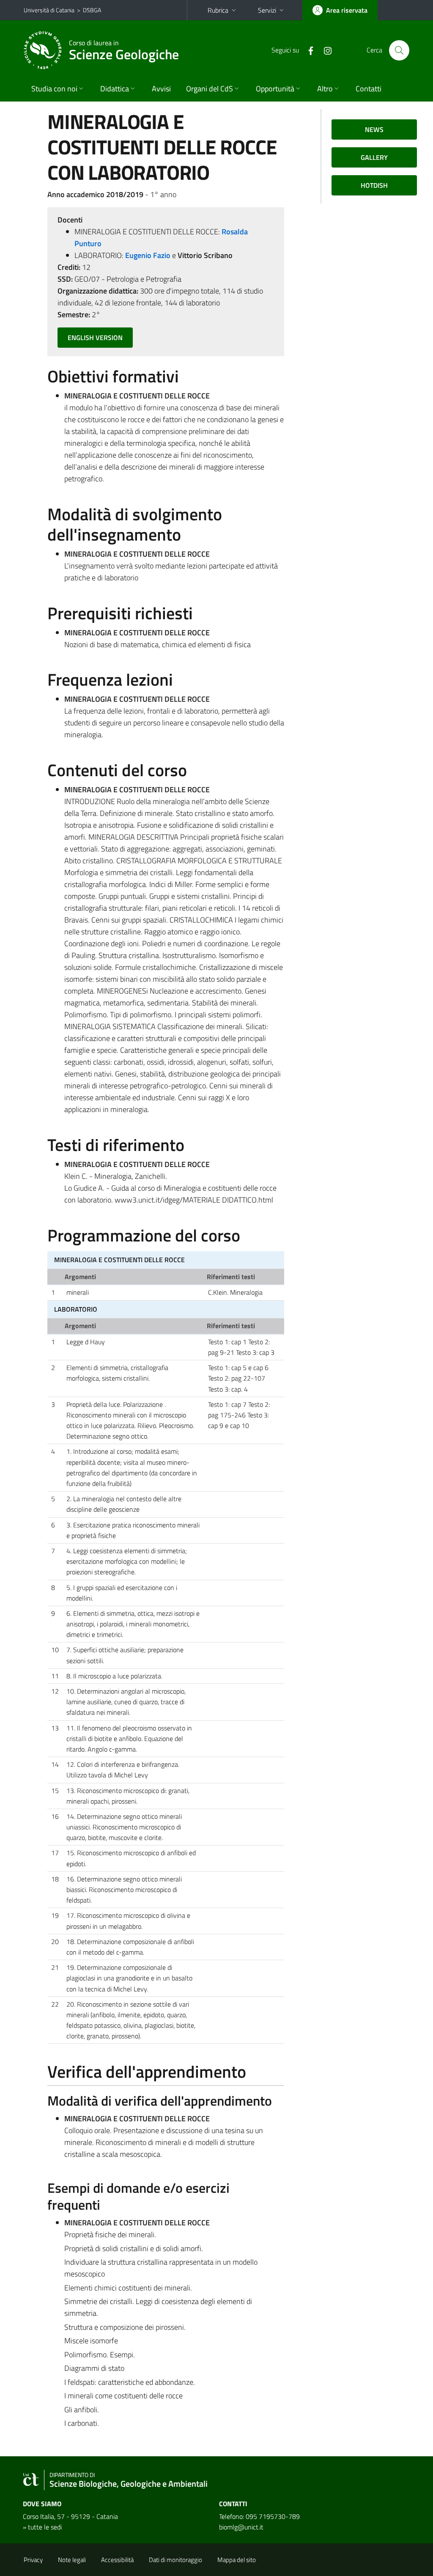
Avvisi (161, 89)
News (374, 129)
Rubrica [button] (218, 10)
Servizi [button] (267, 10)
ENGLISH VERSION (95, 338)
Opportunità (275, 89)
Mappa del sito (237, 2560)
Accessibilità (117, 2560)
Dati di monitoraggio (175, 2560)
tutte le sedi (45, 2527)
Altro (325, 89)
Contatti (369, 89)
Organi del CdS (210, 89)
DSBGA (92, 10)
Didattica (115, 89)
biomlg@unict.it (241, 2527)
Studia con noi (54, 89)
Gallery (374, 157)
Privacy (33, 2560)
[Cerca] (399, 50)
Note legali (72, 2560)
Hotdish (374, 185)
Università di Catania (49, 10)
